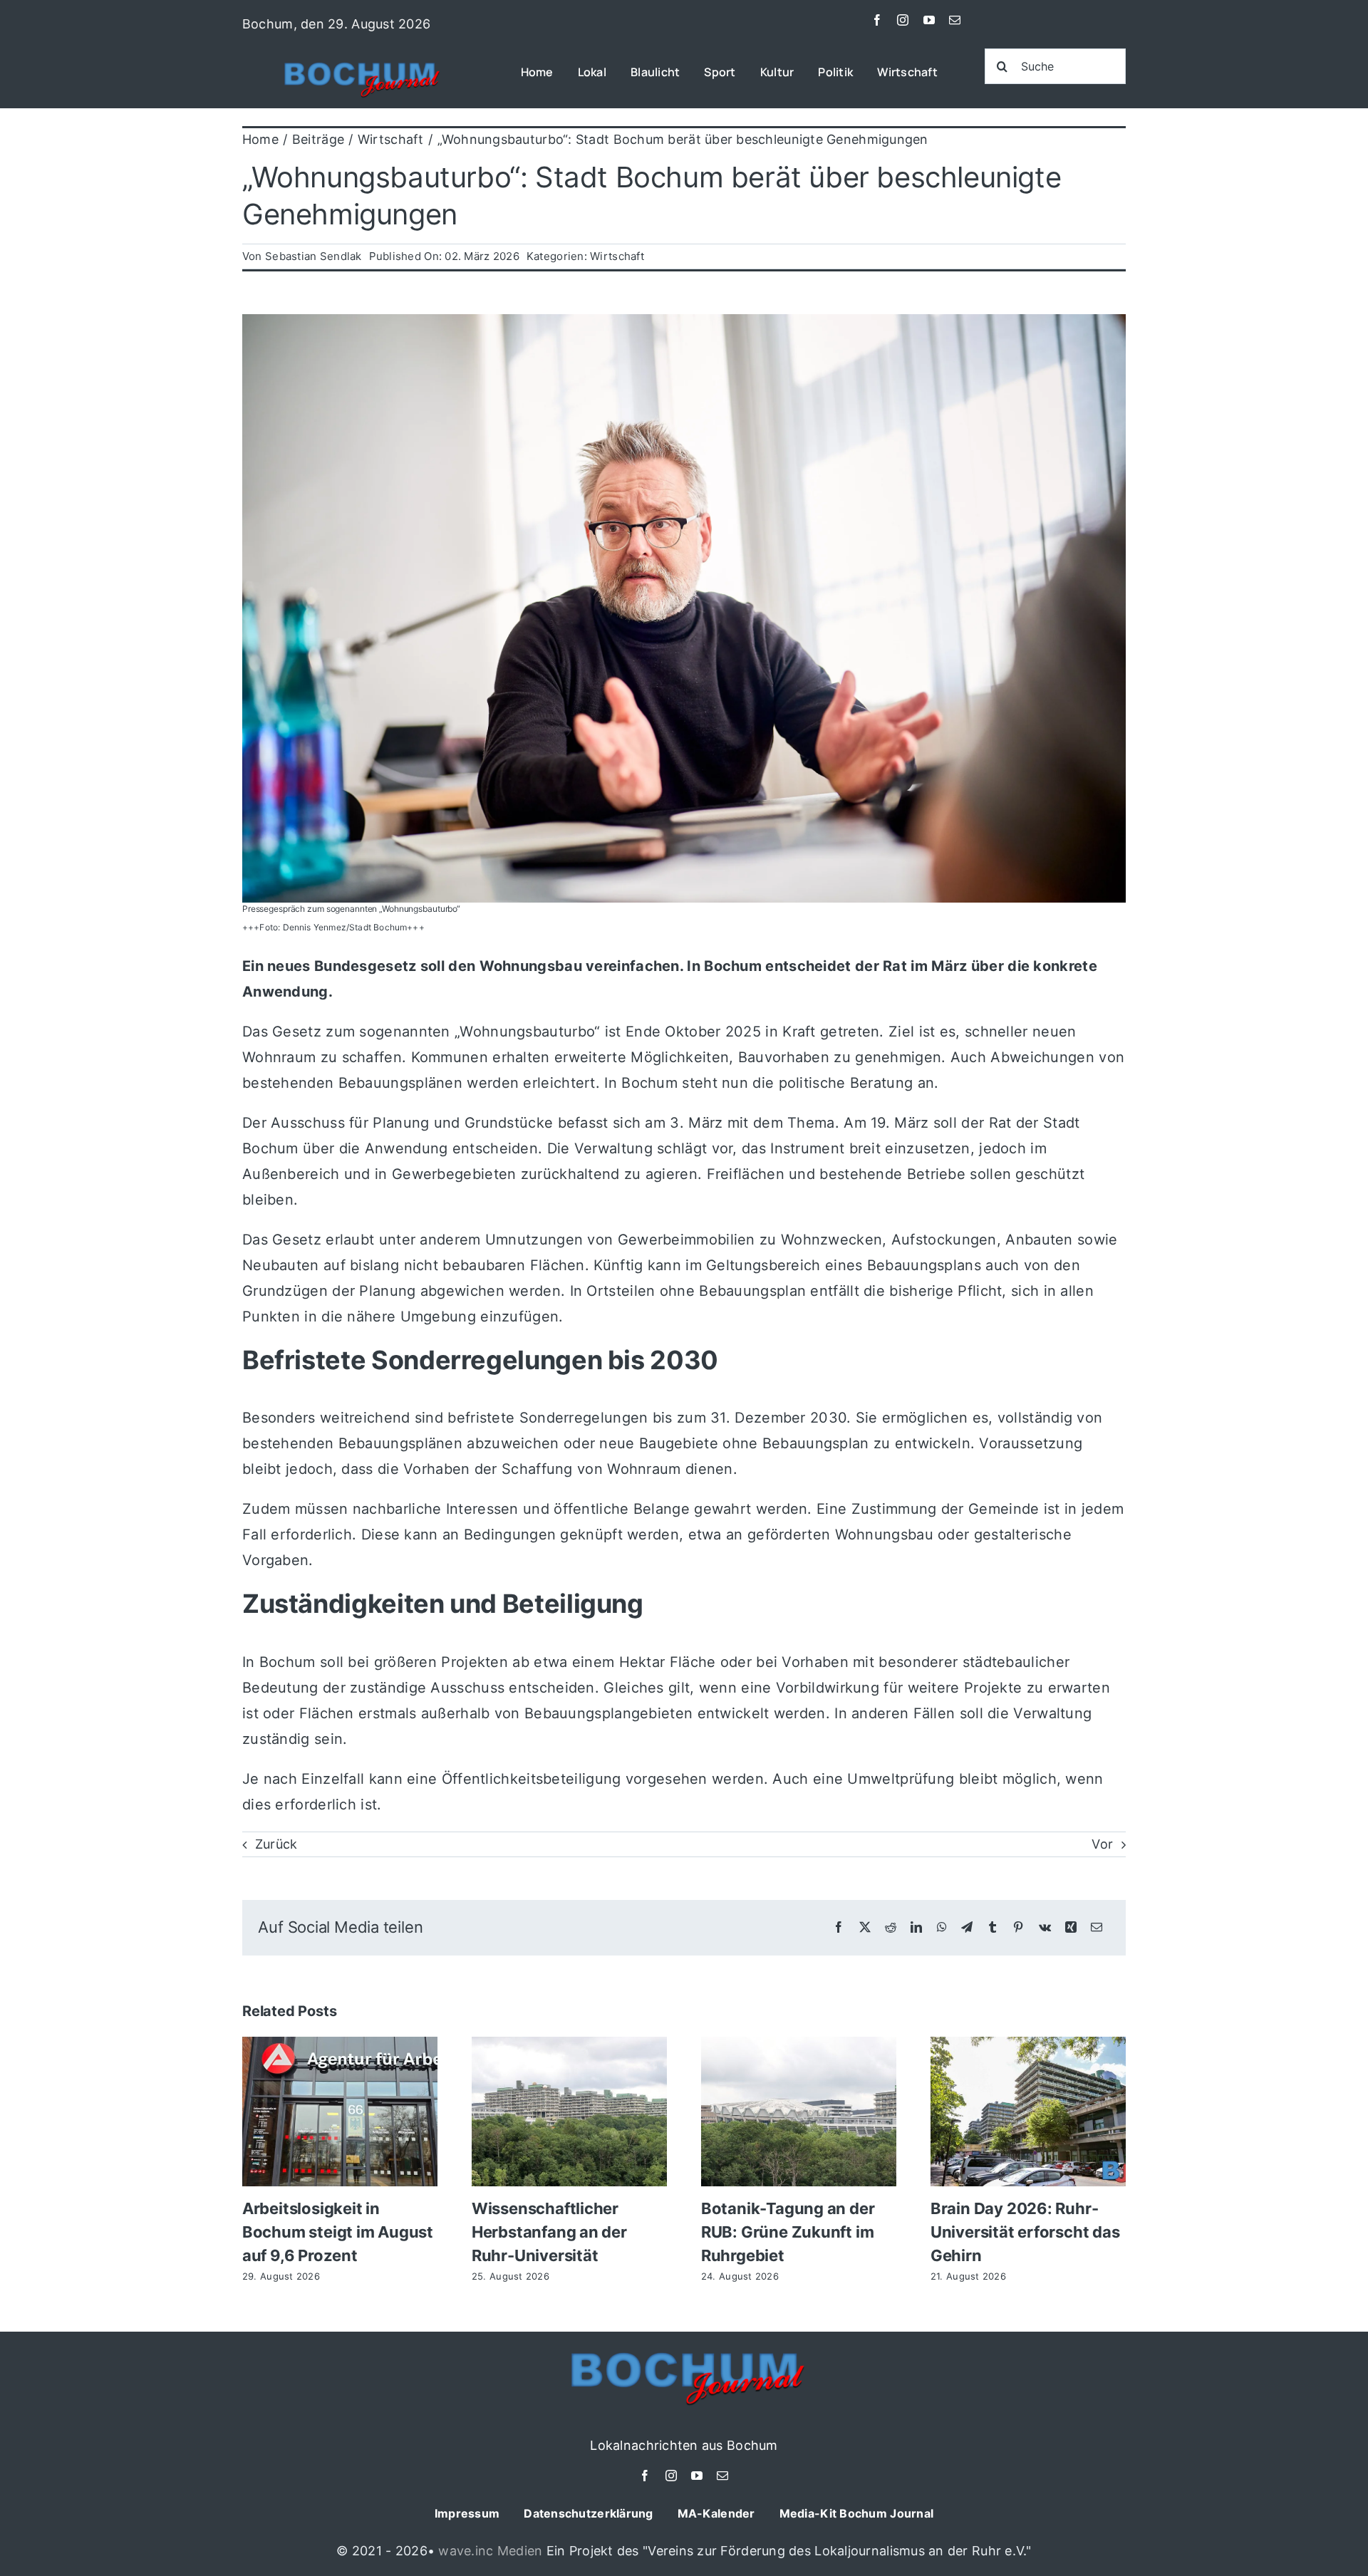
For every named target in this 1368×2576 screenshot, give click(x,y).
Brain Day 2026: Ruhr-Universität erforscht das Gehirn (1025, 2232)
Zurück (276, 1844)
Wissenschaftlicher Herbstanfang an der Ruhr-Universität (549, 2232)
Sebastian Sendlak (313, 256)
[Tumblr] (993, 1927)
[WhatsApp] (942, 1927)
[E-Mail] (1097, 1927)
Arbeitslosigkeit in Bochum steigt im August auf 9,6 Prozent (338, 2232)
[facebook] (877, 20)
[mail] (955, 20)
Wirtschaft (617, 256)
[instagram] (903, 20)
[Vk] (1045, 1927)
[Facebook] (839, 1927)
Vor (1102, 1844)
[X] (865, 1927)
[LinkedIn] (916, 1927)
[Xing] (1071, 1927)
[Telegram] (967, 1927)
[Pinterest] (1018, 1927)
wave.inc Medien (490, 2551)
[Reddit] (891, 1927)
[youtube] (929, 20)
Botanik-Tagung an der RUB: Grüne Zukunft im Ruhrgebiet (788, 2232)
